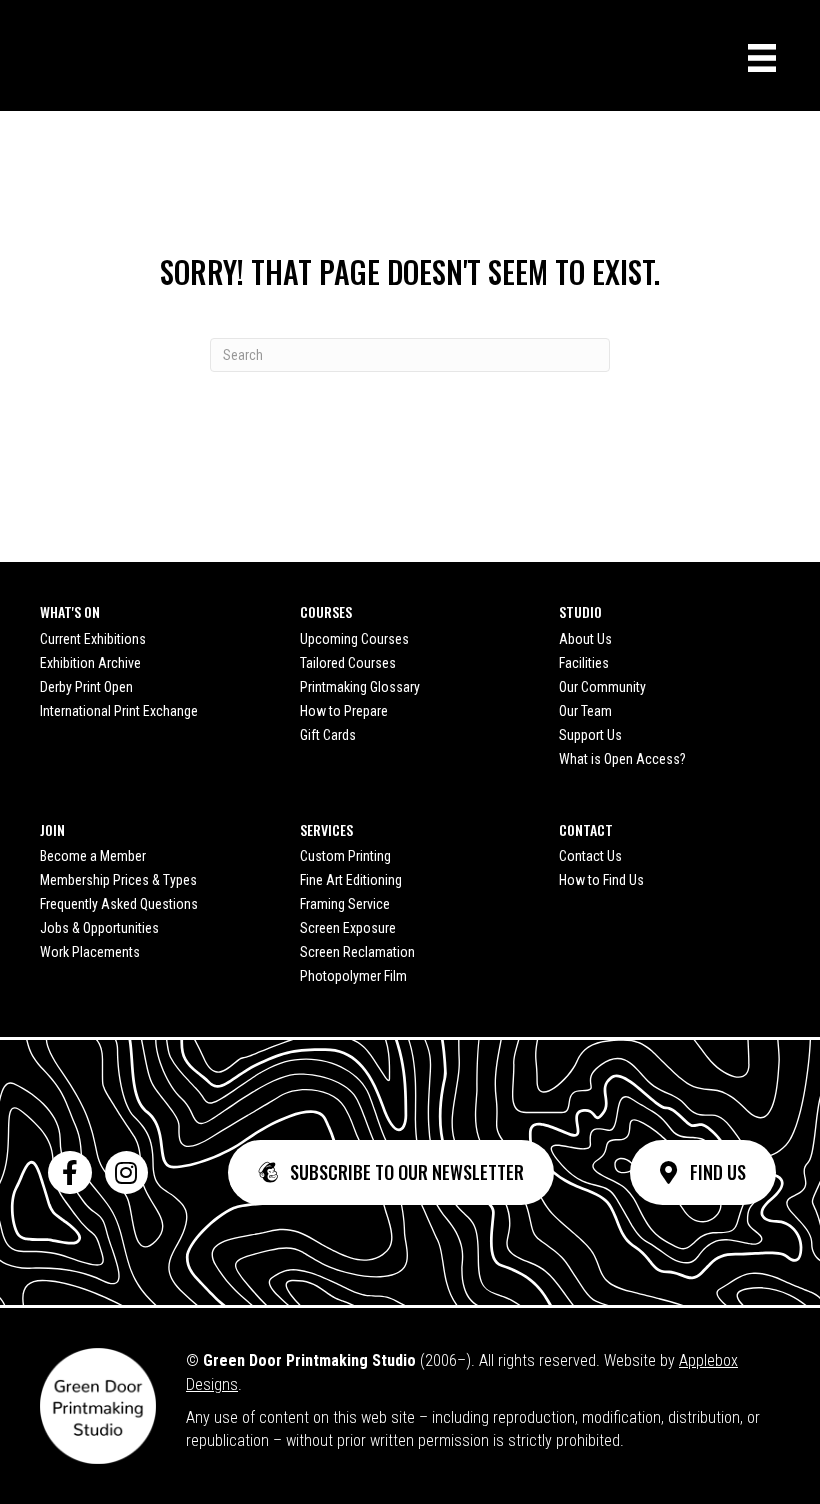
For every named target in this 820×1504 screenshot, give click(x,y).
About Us (585, 639)
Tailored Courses (348, 663)
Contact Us (590, 856)
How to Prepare (344, 711)
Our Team (585, 711)
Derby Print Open (86, 687)
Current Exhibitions (93, 639)
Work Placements (90, 952)
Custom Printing (345, 856)
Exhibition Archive (90, 663)
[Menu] (762, 58)
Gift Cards (328, 735)
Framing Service (345, 904)
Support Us (590, 735)
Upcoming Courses (354, 639)
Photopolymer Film (353, 976)
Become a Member (93, 856)
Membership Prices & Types (118, 880)
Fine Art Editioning (351, 880)
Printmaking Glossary (360, 687)
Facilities (584, 663)
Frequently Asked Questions (119, 904)
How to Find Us (601, 880)
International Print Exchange (119, 711)
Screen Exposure (348, 928)
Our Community (602, 687)
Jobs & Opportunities (99, 928)
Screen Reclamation (357, 952)
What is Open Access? (622, 759)
